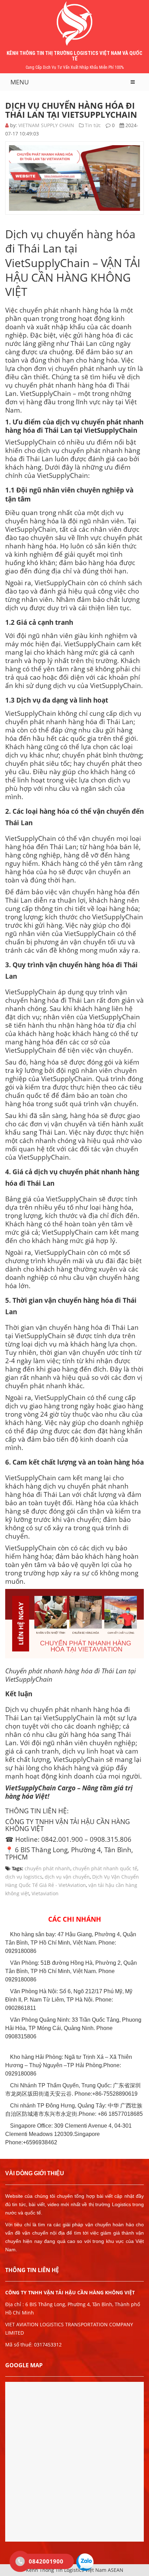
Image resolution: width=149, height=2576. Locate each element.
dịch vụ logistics (24, 1877)
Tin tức (93, 125)
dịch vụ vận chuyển (67, 1877)
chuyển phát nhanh (47, 1868)
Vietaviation (45, 1893)
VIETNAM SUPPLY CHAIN (46, 125)
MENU (20, 82)
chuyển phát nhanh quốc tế (105, 1868)
